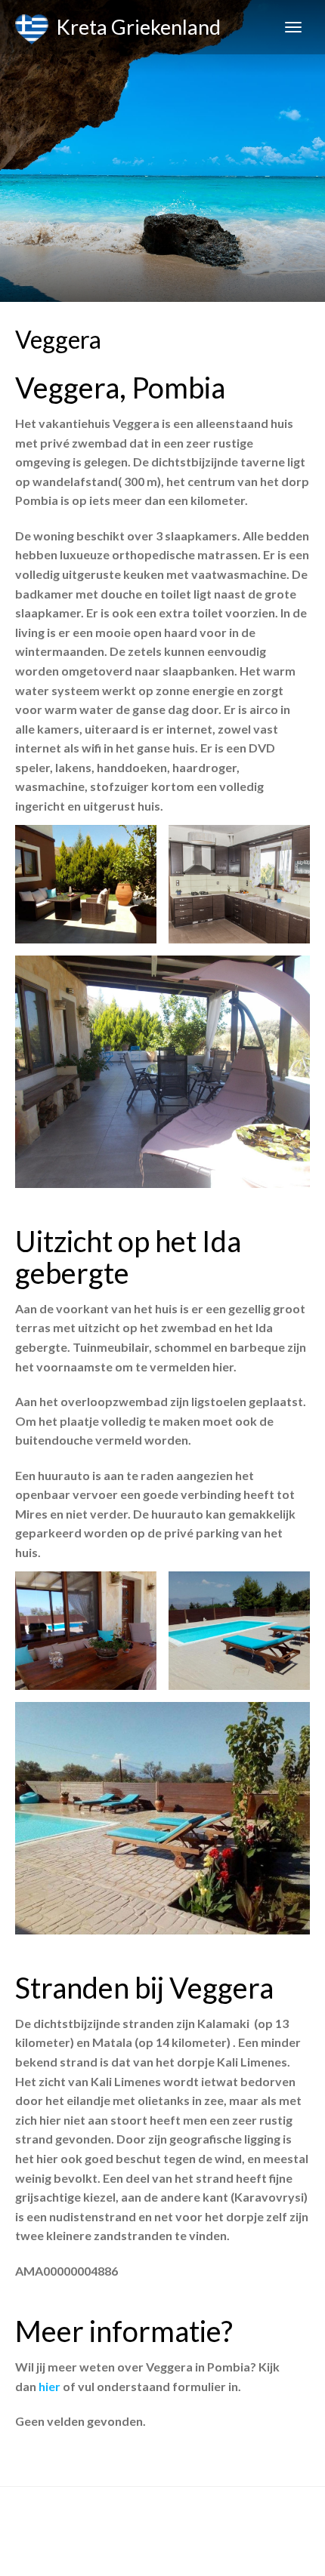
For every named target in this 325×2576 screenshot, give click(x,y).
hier (51, 2386)
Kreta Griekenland (135, 27)
